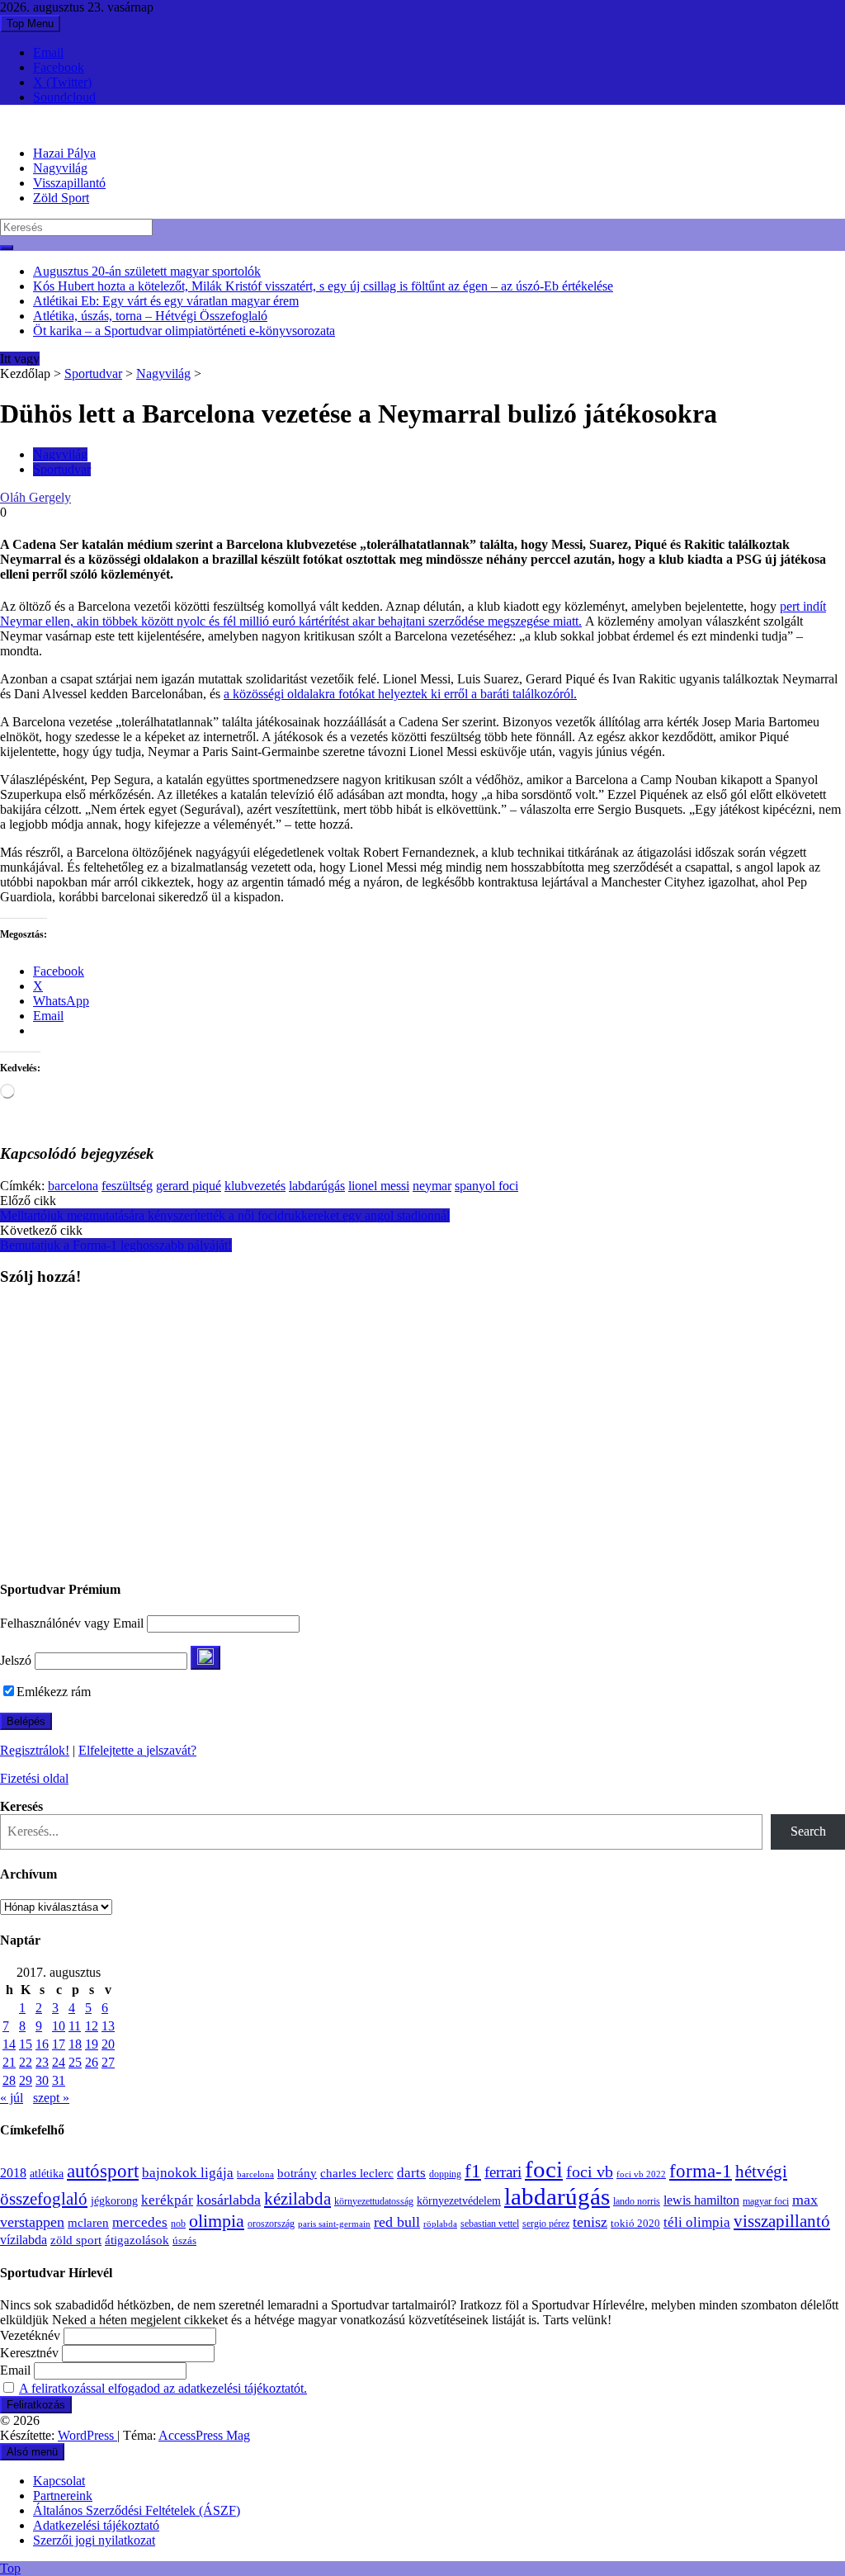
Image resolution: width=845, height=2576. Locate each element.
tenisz (590, 2222)
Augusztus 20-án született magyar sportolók (147, 271)
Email (48, 52)
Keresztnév (29, 2353)
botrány (297, 2173)
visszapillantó (782, 2221)
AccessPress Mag (204, 2435)
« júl (12, 2098)
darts (411, 2173)
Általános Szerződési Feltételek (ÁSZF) (137, 2510)
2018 (13, 2173)
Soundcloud (64, 97)
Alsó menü (32, 2452)
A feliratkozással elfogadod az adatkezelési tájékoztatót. (163, 2388)
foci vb (590, 2172)
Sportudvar (93, 373)
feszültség (127, 1186)
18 (75, 2044)
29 (26, 2080)
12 (92, 2026)
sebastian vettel (490, 2224)
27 (108, 2062)
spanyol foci (486, 1186)
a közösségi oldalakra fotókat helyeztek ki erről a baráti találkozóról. (400, 694)
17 (59, 2044)
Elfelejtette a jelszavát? (137, 1750)
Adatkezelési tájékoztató (96, 2525)
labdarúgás (317, 1186)
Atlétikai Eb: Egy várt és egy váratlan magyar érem (166, 301)
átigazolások (137, 2240)
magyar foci (766, 2201)
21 (9, 2062)
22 (26, 2062)
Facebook (59, 67)
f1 (473, 2171)
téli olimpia (697, 2222)
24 (59, 2062)
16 (42, 2044)
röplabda (440, 2224)
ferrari (503, 2172)
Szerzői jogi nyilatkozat (94, 2540)
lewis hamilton (701, 2200)
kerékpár (167, 2200)
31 (59, 2080)
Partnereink (63, 2496)
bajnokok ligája (188, 2173)
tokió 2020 (635, 2224)
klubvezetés (255, 1186)
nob (178, 2224)
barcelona (73, 1186)
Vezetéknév (30, 2335)
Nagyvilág (60, 168)
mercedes (140, 2222)
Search (808, 1831)
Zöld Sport (61, 198)
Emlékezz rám (54, 1692)
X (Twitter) (62, 82)
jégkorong (114, 2201)
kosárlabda (229, 2200)
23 (42, 2062)
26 (92, 2062)
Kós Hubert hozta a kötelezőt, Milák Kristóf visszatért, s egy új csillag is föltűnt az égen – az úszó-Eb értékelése (323, 286)
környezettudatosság (374, 2201)
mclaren (88, 2222)
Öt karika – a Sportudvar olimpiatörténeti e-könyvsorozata (184, 331)
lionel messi (379, 1186)
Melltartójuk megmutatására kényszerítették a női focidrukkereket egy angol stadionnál (225, 1215)
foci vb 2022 (641, 2174)
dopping (445, 2174)
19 (92, 2044)
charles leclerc (357, 2173)
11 (75, 2026)
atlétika (47, 2174)
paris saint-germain (334, 2224)
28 (9, 2080)
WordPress (87, 2435)
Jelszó (16, 1660)
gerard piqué (189, 1186)
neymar (432, 1186)
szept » (51, 2098)
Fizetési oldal (34, 1778)
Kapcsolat (59, 2481)
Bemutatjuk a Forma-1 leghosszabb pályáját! (116, 1245)
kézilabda (297, 2199)
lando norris (637, 2201)
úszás (184, 2240)
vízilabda (24, 2240)
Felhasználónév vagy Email (72, 1623)
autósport (103, 2171)
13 (108, 2026)
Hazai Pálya (64, 153)
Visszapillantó (69, 183)
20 (108, 2044)
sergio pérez (546, 2224)
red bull (397, 2222)
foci (544, 2169)
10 (59, 2026)
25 (75, 2062)
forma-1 (701, 2171)
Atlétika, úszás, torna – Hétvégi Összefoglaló (150, 316)
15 (26, 2044)
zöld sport (76, 2240)
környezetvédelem (459, 2200)
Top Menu (30, 24)
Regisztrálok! (35, 1750)
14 (9, 2044)
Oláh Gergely (35, 497)
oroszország (271, 2224)
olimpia (217, 2221)
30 (42, 2080)
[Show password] (205, 1658)
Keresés (21, 1806)
